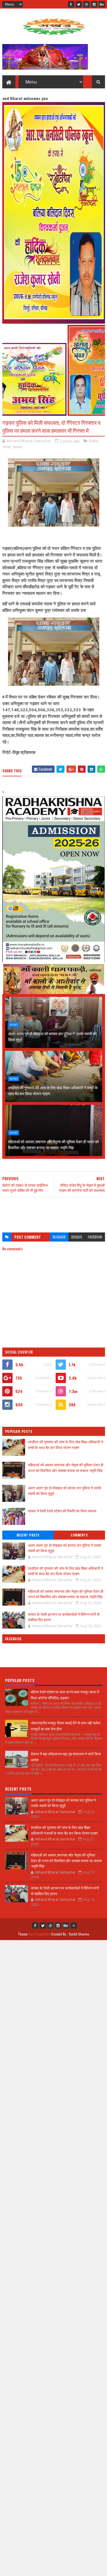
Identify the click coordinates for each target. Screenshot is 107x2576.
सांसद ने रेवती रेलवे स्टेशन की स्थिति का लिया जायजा (62, 1511)
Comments (79, 1535)
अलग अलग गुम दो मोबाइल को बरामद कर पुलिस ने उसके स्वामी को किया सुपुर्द (52, 1036)
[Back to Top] (74, 1926)
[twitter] (79, 4)
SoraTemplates (39, 1934)
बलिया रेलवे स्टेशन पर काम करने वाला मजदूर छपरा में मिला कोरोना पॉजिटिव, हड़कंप (65, 1695)
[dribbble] (86, 4)
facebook (95, 1237)
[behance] (102, 4)
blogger (59, 1237)
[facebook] (71, 4)
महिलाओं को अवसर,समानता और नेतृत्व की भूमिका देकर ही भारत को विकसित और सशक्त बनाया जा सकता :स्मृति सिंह (53, 1144)
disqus (77, 1237)
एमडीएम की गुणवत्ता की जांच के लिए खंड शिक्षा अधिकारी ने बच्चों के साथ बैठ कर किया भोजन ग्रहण (53, 1090)
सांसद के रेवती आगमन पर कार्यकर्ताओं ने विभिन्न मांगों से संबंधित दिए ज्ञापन (64, 1617)
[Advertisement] (54, 1212)
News (18, 447)
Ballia (94, 441)
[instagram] (94, 4)
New (7, 447)
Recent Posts (28, 1535)
